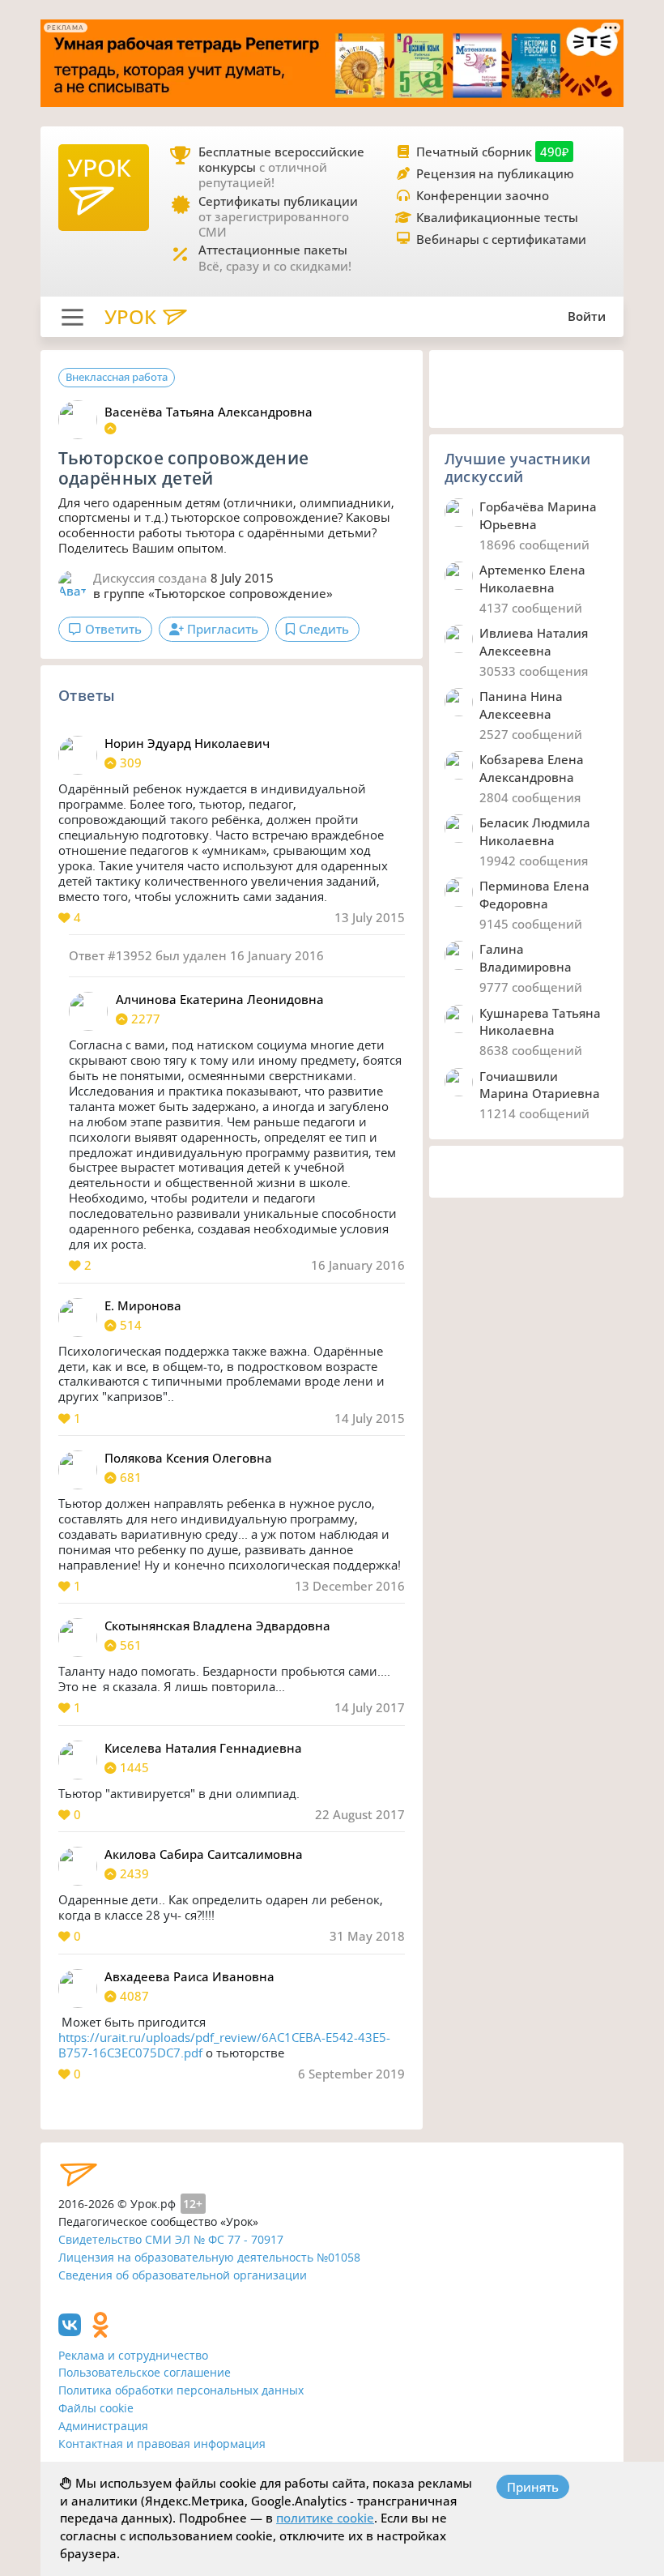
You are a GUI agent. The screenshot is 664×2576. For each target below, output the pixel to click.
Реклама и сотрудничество (133, 2355)
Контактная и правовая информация (162, 2444)
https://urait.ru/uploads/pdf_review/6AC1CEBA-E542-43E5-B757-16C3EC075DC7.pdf (224, 2045)
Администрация (103, 2426)
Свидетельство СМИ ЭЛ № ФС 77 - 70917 (171, 2239)
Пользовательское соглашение (145, 2372)
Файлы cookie (96, 2408)
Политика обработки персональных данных (181, 2390)
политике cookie (325, 2518)
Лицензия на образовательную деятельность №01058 (209, 2257)
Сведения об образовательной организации (183, 2275)
